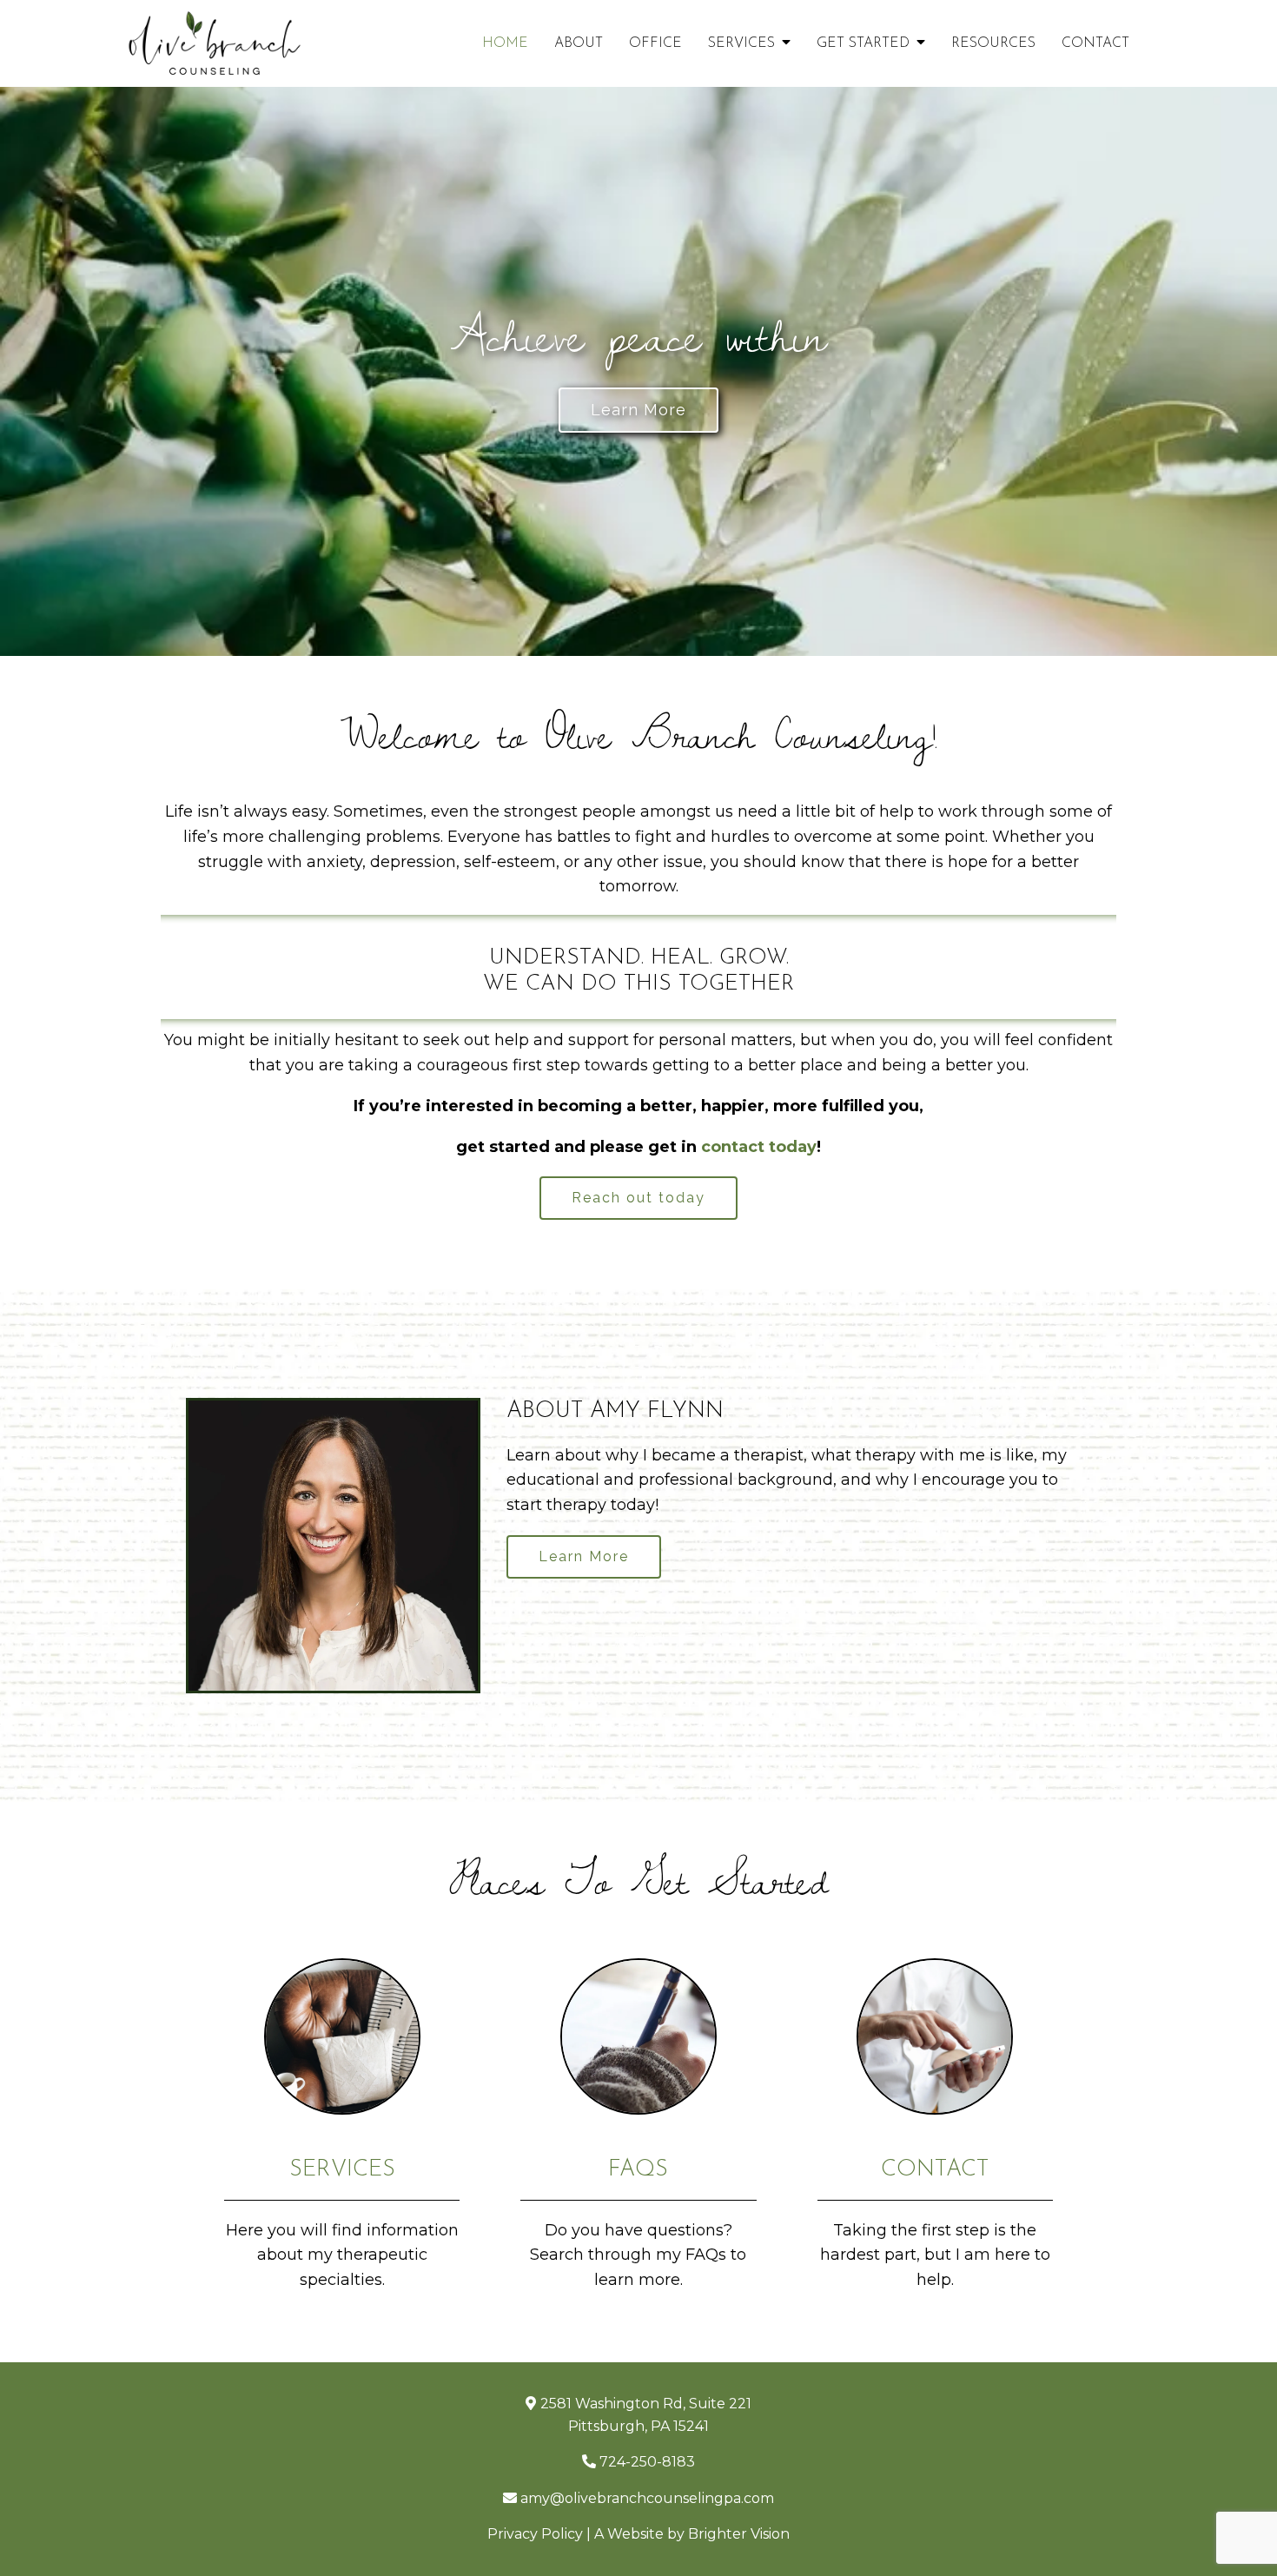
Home (505, 43)
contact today (759, 1147)
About (579, 43)
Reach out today (638, 1198)
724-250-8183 (647, 2462)
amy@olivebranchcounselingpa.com (647, 2498)
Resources (993, 43)
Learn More (638, 410)
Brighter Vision (739, 2534)
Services (741, 43)
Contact (1095, 43)
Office (655, 43)
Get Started (863, 43)
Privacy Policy (535, 2534)
